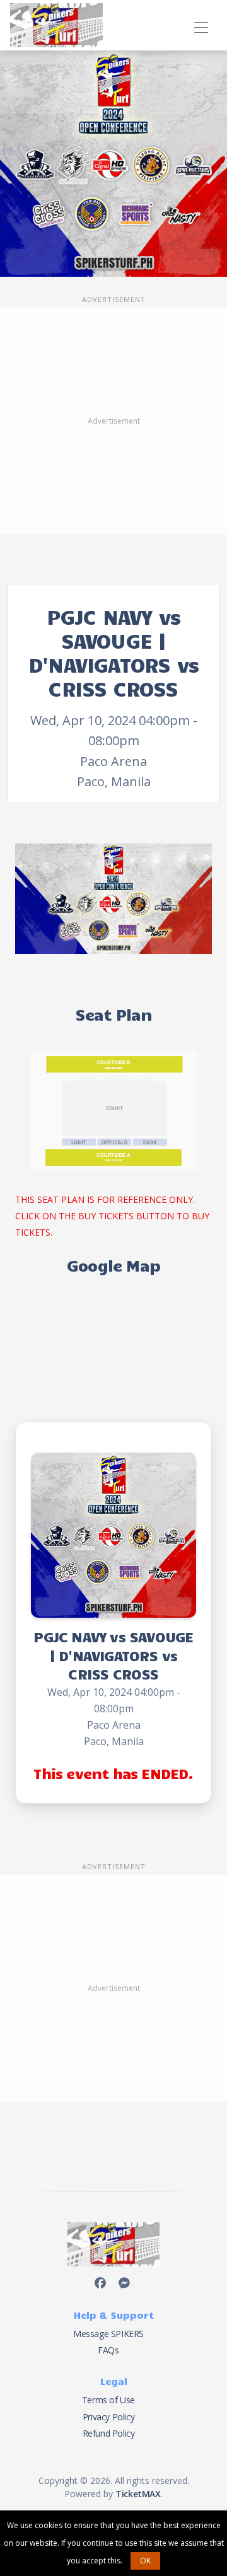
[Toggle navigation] (201, 26)
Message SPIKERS (108, 2334)
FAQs (108, 2350)
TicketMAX (138, 2494)
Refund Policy (109, 2433)
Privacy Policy (108, 2417)
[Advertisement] (113, 421)
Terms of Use (108, 2400)
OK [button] (145, 2561)
